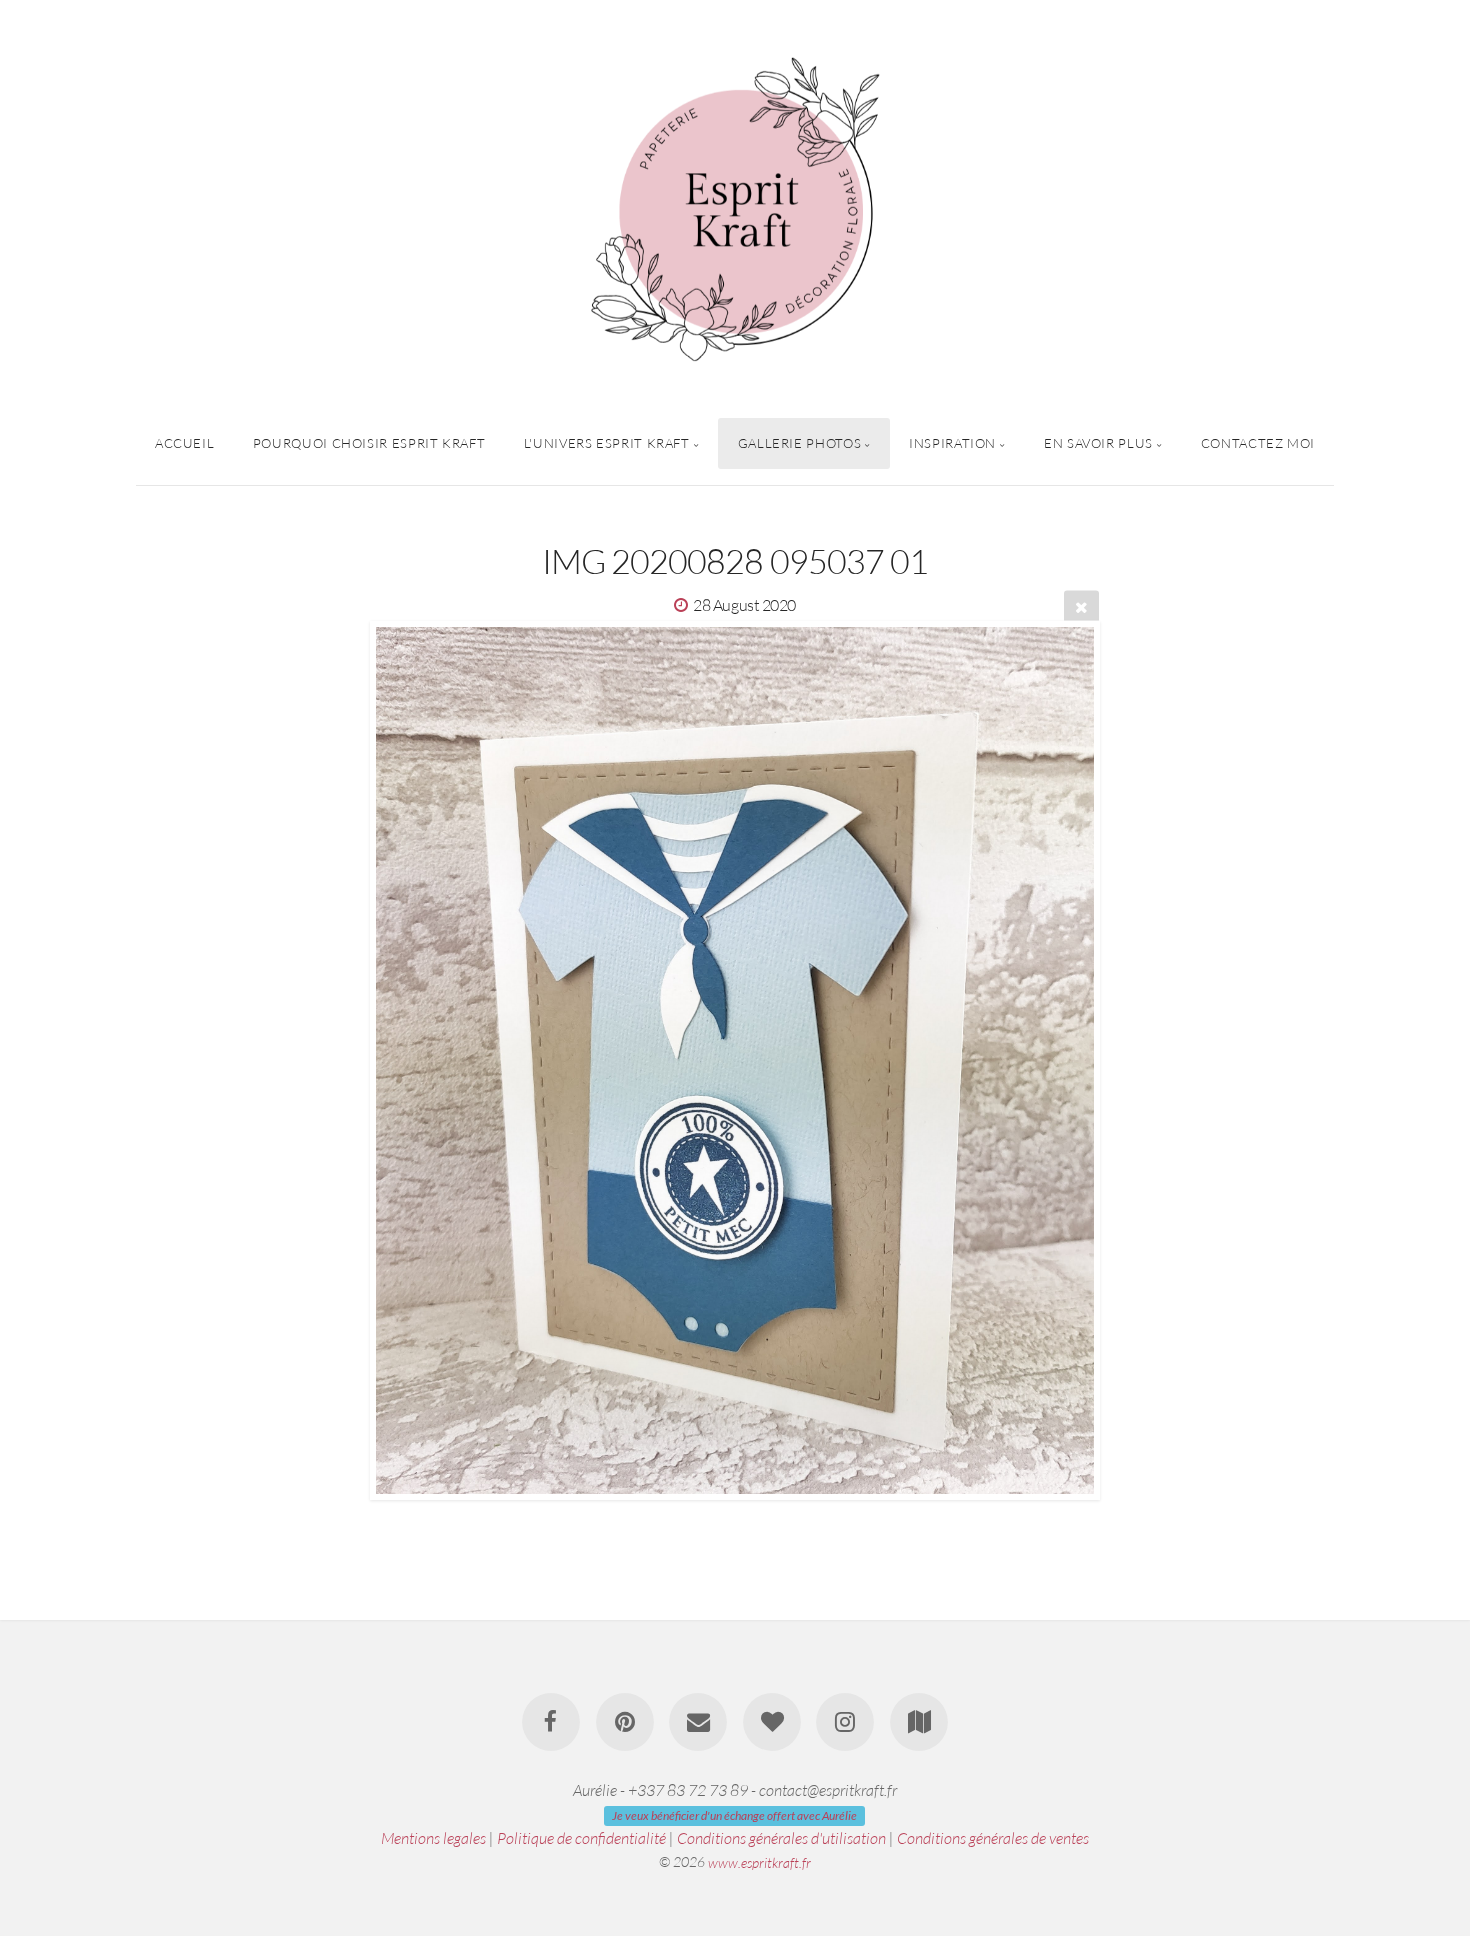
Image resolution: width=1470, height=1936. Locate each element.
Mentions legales (433, 1838)
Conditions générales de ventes (993, 1838)
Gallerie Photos (800, 443)
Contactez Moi (1258, 443)
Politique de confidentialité (581, 1838)
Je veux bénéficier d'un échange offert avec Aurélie (734, 1815)
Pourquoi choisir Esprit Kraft (369, 443)
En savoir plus (1098, 443)
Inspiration (952, 443)
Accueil (184, 443)
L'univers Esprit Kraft (607, 443)
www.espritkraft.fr (759, 1861)
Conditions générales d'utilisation (781, 1838)
